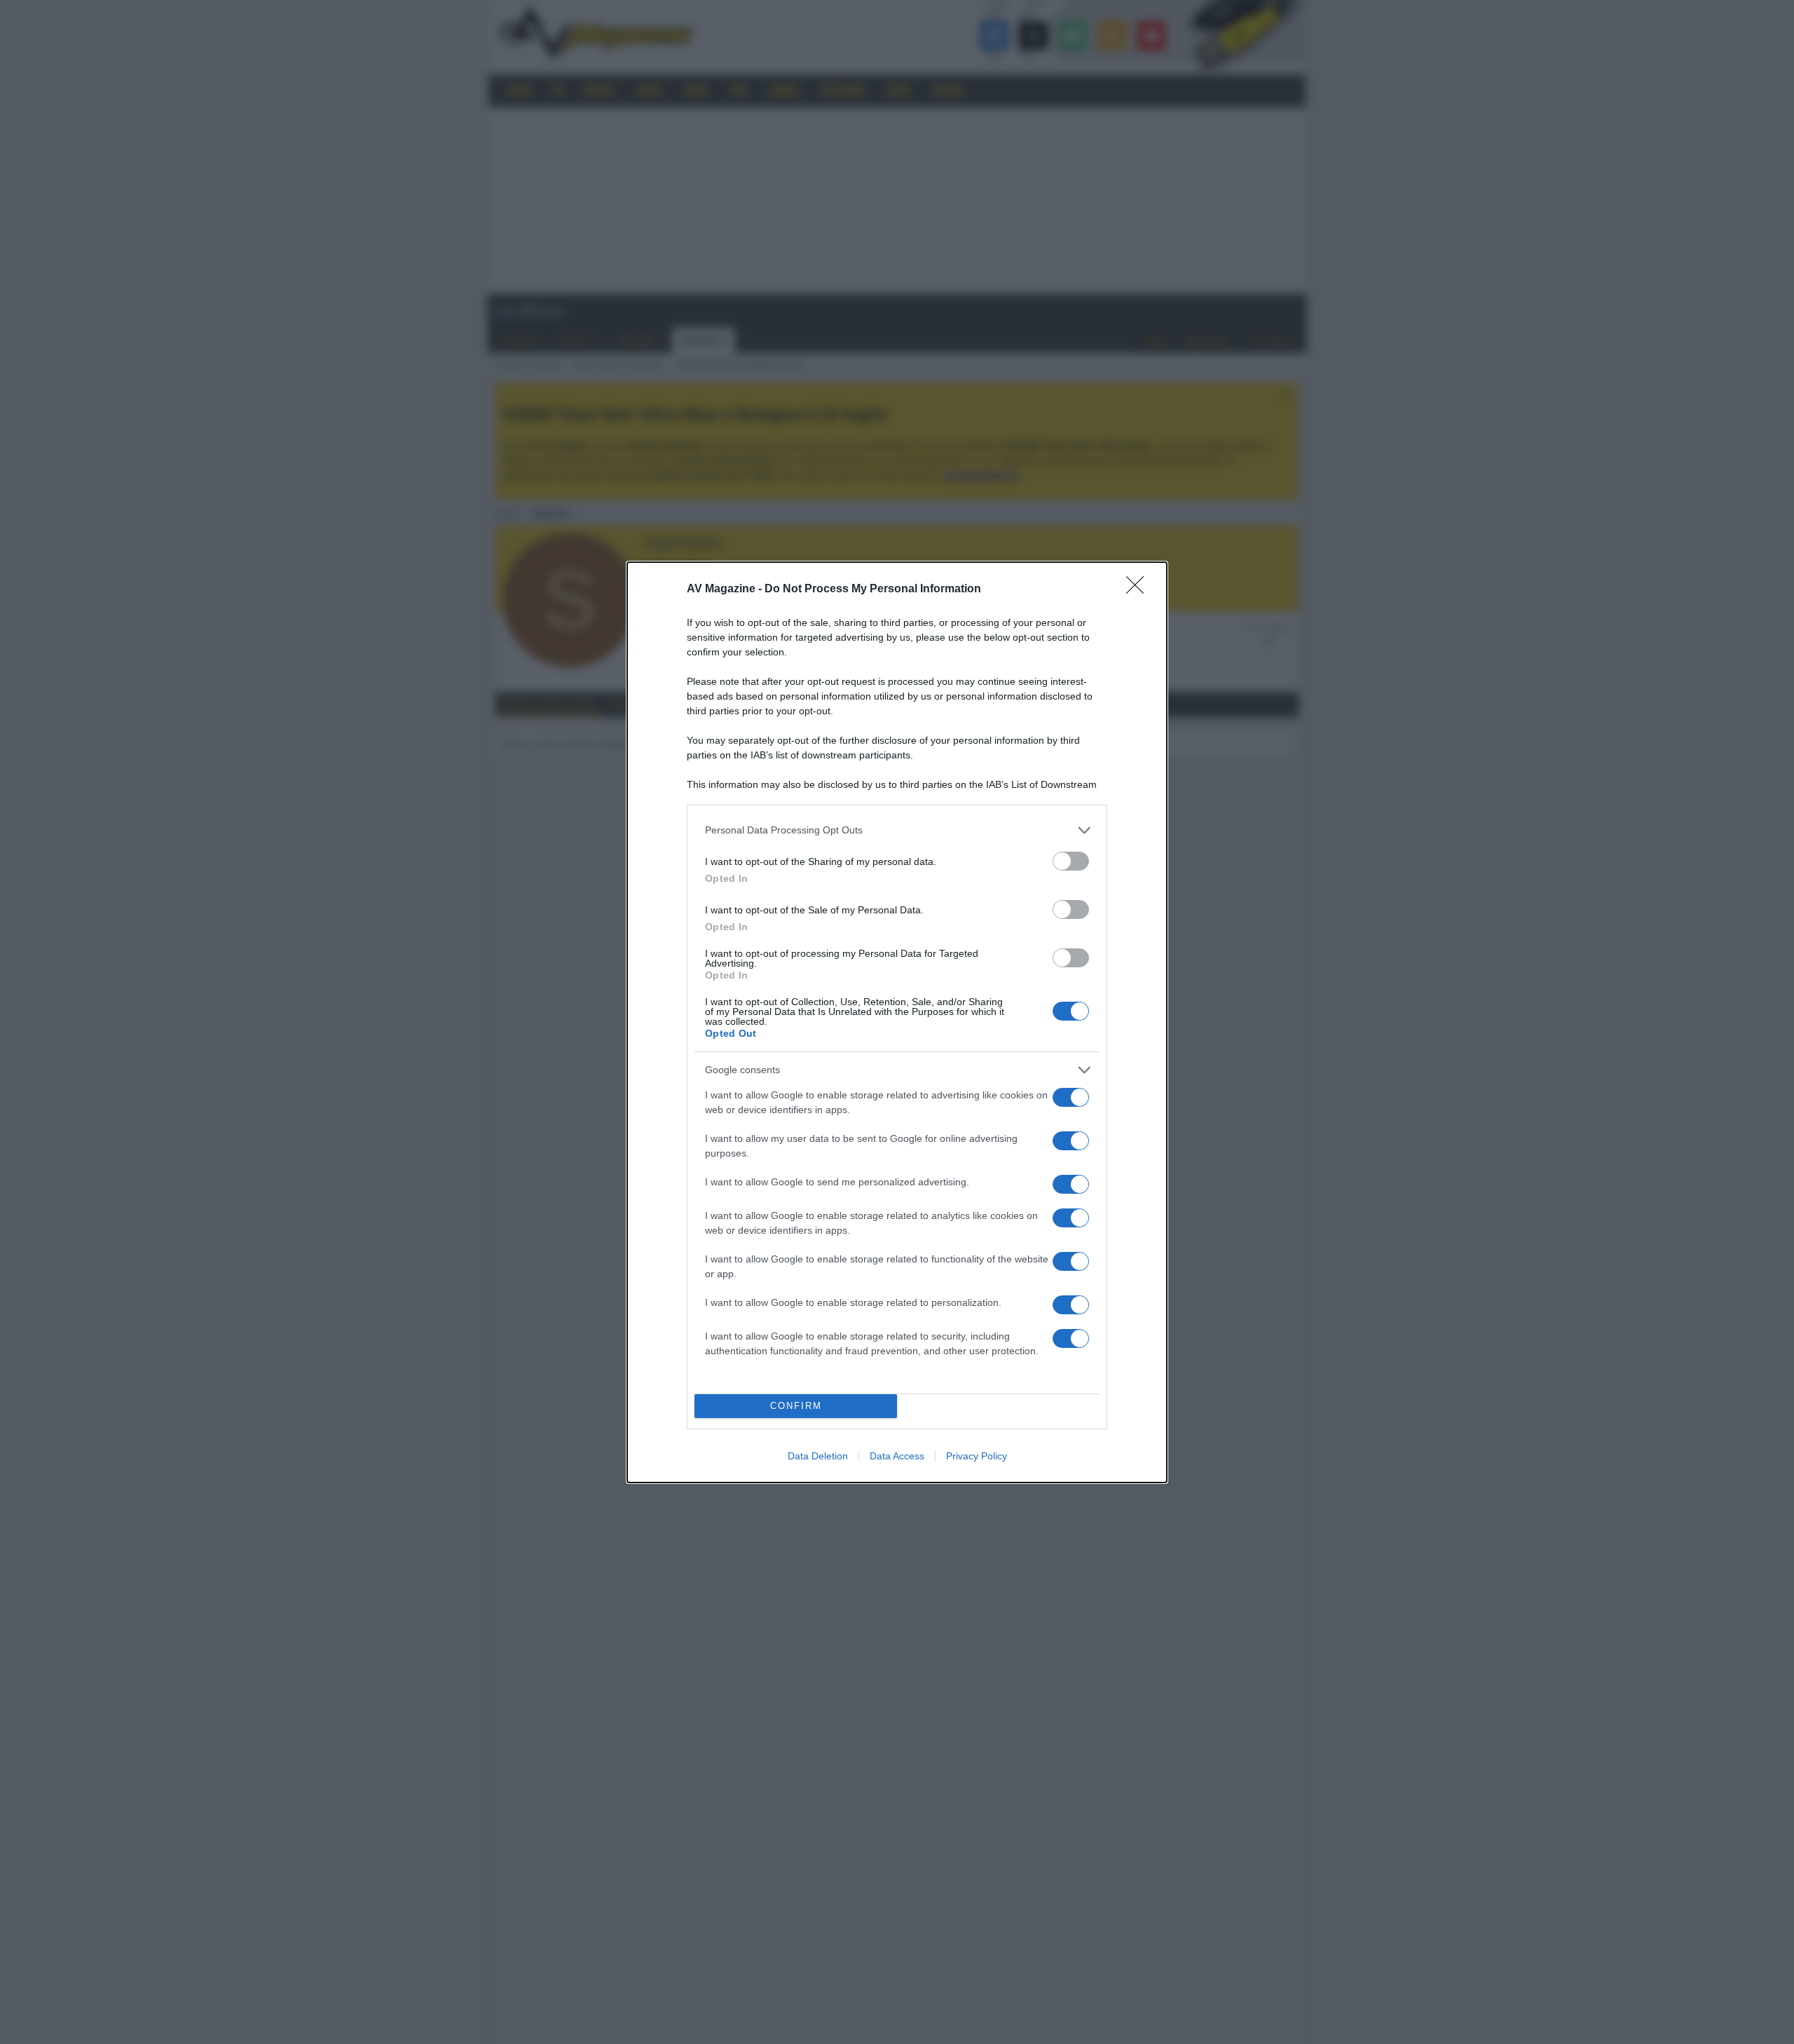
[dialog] (897, 1022)
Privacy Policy (977, 1456)
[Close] (1139, 590)
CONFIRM (796, 1406)
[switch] (1071, 861)
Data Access (897, 1456)
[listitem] (897, 830)
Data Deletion (818, 1456)
